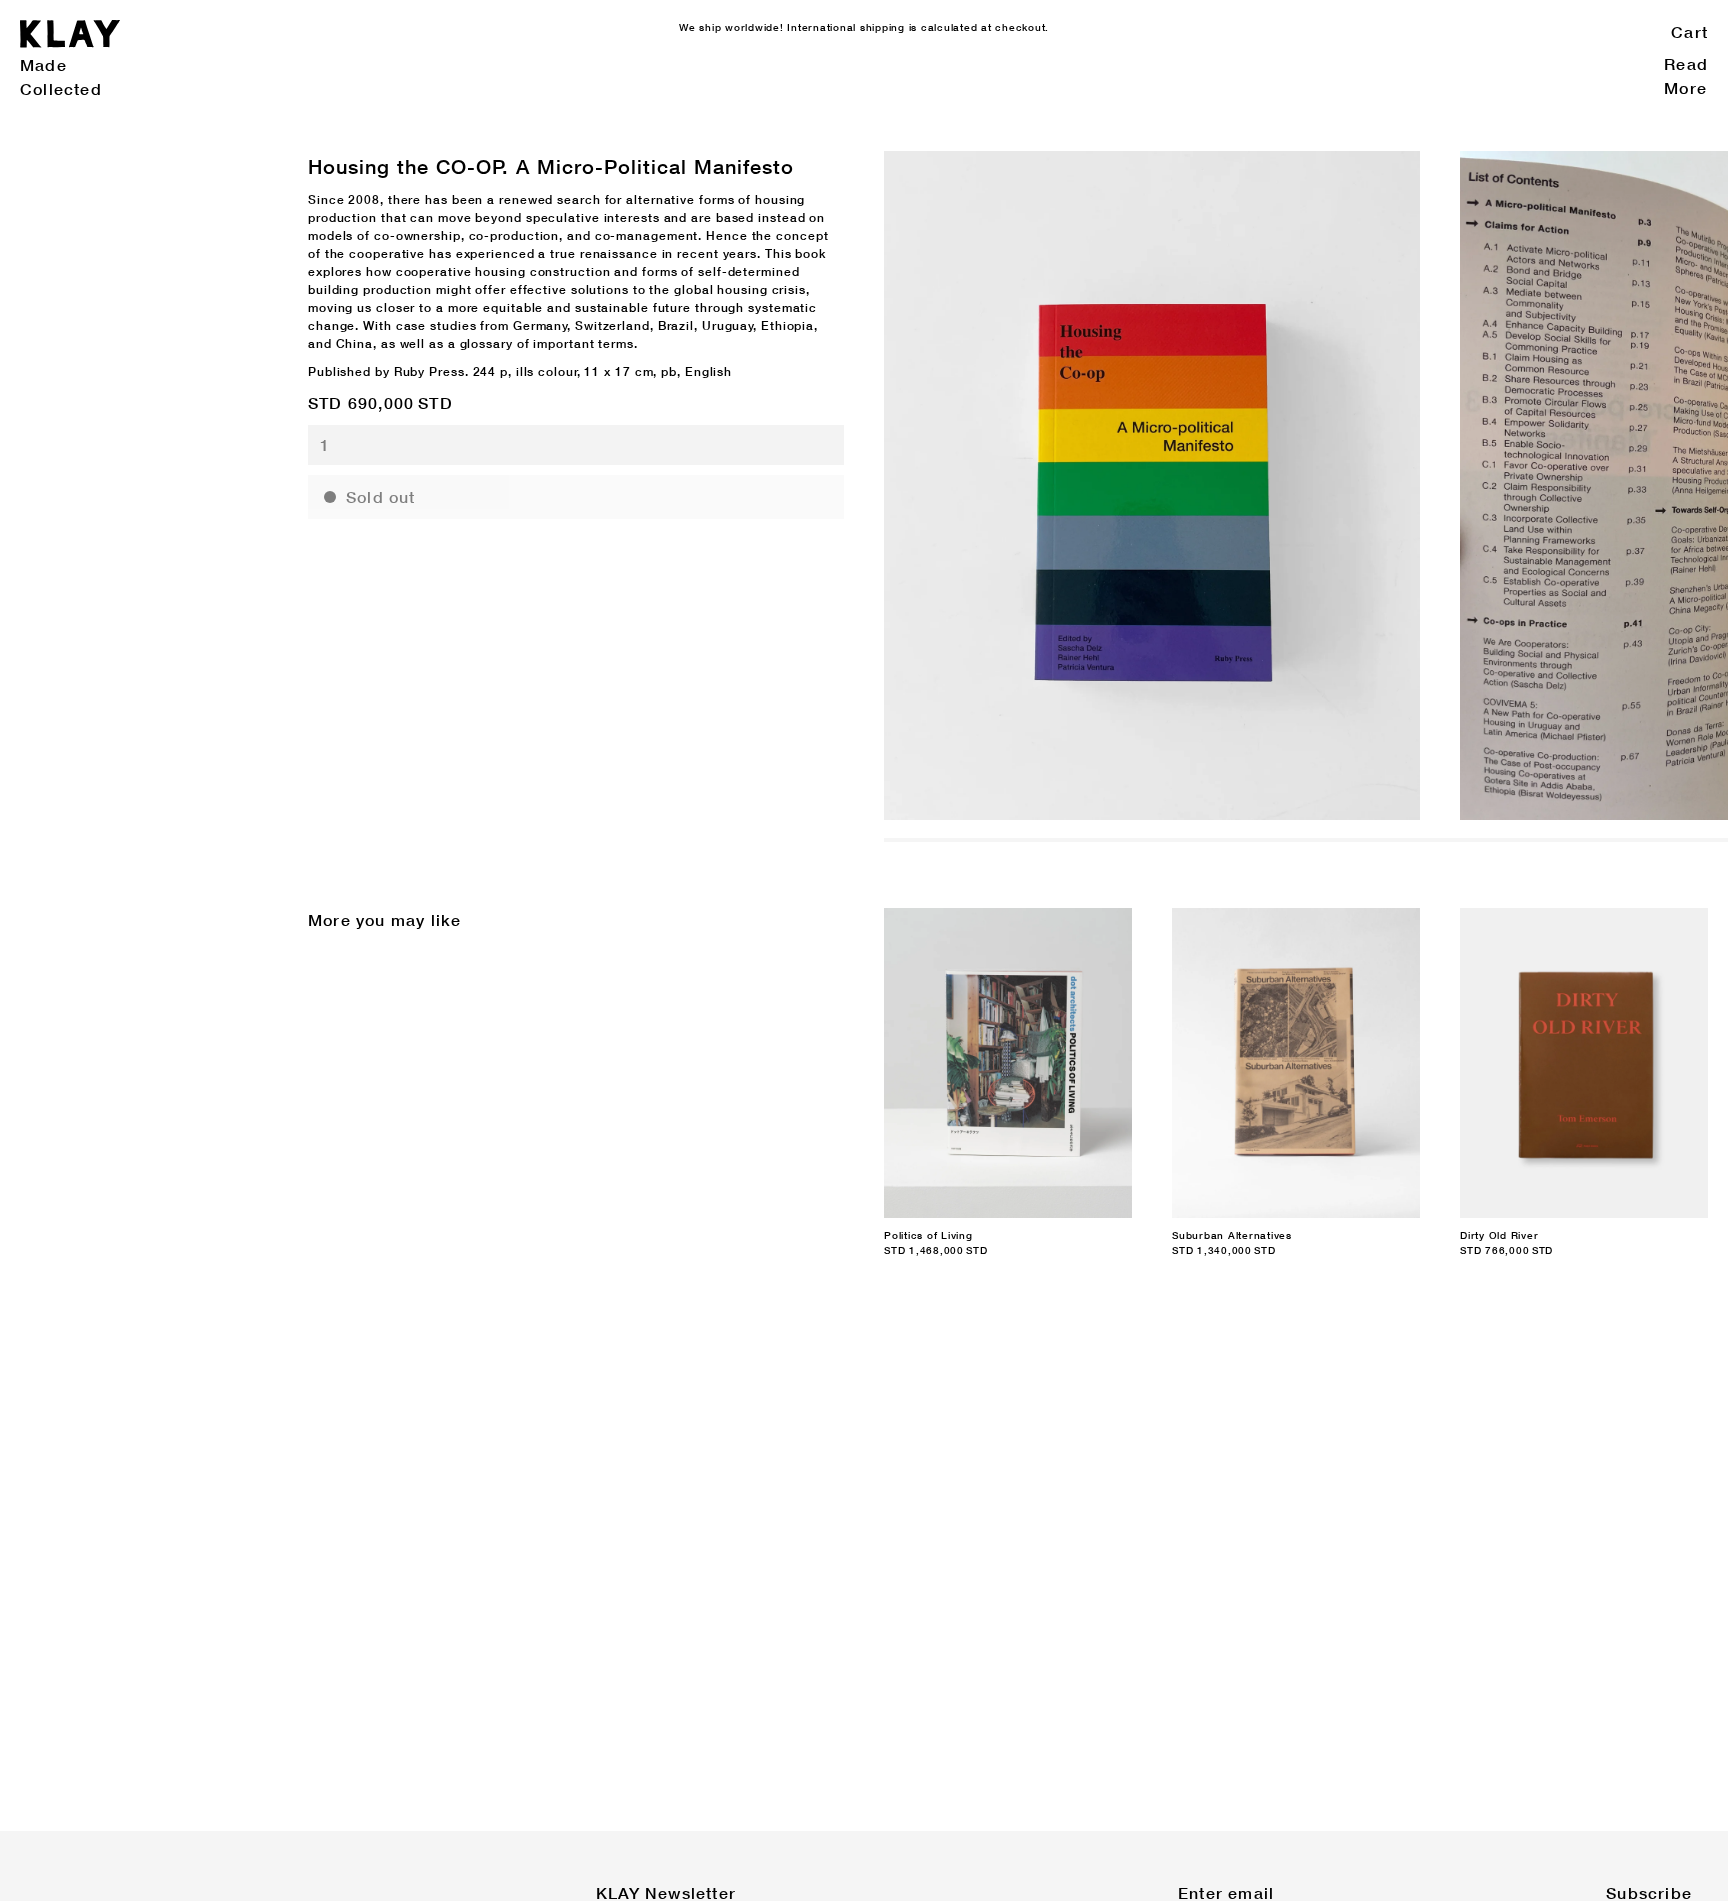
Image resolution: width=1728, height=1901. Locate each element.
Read (1686, 63)
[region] (1306, 486)
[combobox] (576, 445)
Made (43, 64)
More (1685, 87)
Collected (61, 88)
